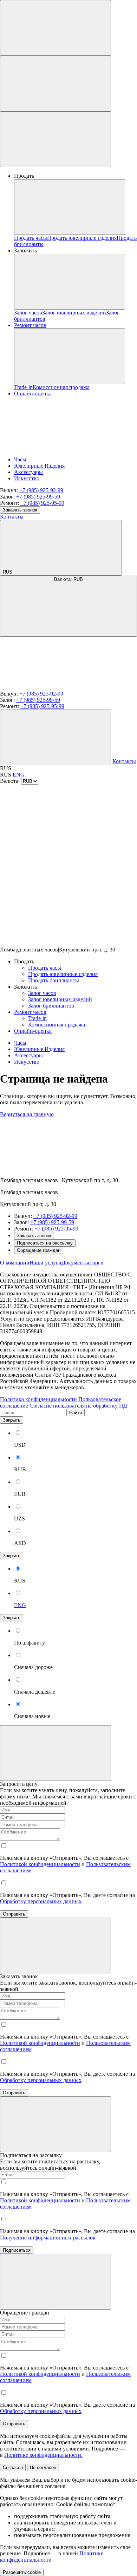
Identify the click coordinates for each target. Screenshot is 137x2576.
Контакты (12, 517)
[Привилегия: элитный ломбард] (53, 1168)
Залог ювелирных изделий (74, 313)
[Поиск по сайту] (56, 28)
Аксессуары (28, 472)
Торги (96, 1263)
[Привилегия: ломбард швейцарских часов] (53, 687)
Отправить (14, 1914)
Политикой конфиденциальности (40, 1864)
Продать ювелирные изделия (82, 238)
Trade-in (23, 387)
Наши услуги (45, 1263)
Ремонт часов (30, 325)
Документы (75, 1263)
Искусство (27, 478)
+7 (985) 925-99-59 (38, 497)
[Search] (56, 737)
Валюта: (68, 579)
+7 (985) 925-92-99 (41, 490)
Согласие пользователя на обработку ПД (78, 1406)
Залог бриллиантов (51, 1006)
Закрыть (12, 1420)
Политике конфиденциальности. (43, 2455)
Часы (20, 459)
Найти (76, 1413)
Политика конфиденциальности (38, 1399)
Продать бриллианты (54, 980)
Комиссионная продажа (61, 387)
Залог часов (28, 313)
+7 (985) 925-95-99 (42, 503)
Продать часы (31, 238)
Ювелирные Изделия (39, 466)
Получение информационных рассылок (48, 2238)
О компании (15, 1263)
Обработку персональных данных (41, 1901)
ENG (19, 775)
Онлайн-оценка (33, 1031)
